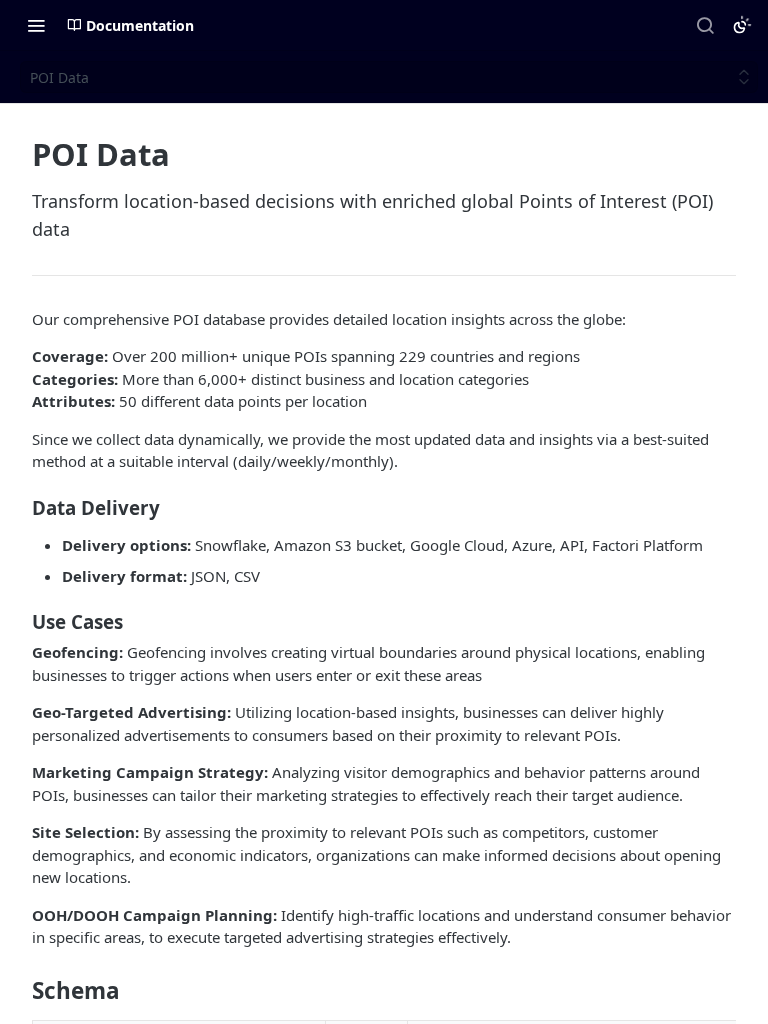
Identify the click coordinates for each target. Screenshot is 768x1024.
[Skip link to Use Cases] (18, 622)
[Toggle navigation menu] (36, 25)
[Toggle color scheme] (742, 25)
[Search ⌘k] (705, 25)
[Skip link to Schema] (18, 991)
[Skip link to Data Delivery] (18, 507)
